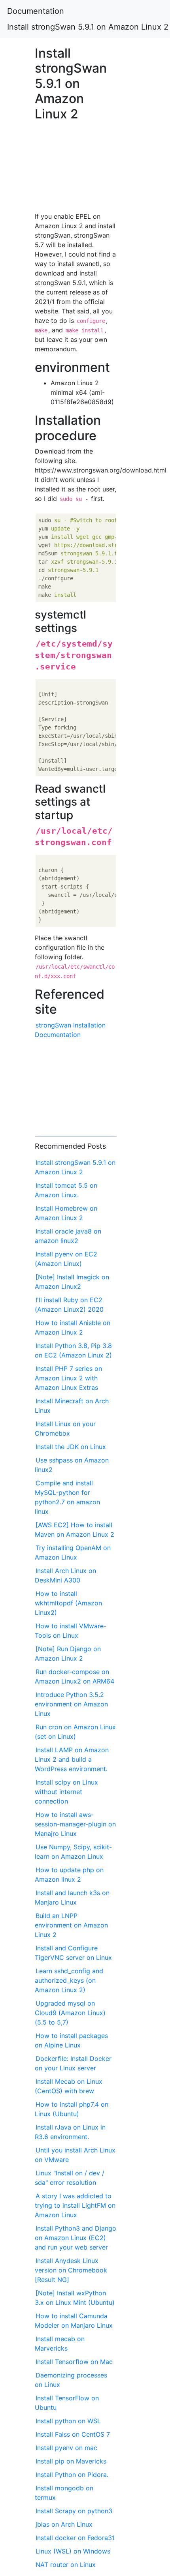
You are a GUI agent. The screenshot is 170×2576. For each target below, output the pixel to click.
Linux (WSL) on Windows (73, 2551)
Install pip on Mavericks (71, 2461)
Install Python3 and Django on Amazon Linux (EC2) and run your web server (76, 2238)
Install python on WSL (68, 2421)
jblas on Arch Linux (64, 2524)
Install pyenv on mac (66, 2448)
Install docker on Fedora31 (75, 2538)
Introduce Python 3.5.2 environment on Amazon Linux (71, 1704)
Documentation (36, 11)
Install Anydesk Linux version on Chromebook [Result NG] (71, 2270)
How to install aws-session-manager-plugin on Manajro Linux (75, 1824)
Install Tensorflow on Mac (74, 2362)
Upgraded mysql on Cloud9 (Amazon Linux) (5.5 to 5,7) (70, 2013)
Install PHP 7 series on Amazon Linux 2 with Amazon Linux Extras (68, 1378)
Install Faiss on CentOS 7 (73, 2434)
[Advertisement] (76, 164)
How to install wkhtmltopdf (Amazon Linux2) (68, 1603)
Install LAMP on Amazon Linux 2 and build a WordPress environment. (72, 1759)
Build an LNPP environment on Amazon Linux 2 (71, 1925)
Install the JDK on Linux (71, 1447)
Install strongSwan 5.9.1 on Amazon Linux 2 (88, 27)
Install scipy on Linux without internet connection (66, 1792)
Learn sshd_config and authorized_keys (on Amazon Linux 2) (69, 1980)
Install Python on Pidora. (72, 2475)
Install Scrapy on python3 (74, 2511)
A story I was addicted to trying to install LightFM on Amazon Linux (75, 2205)
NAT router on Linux (66, 2565)
